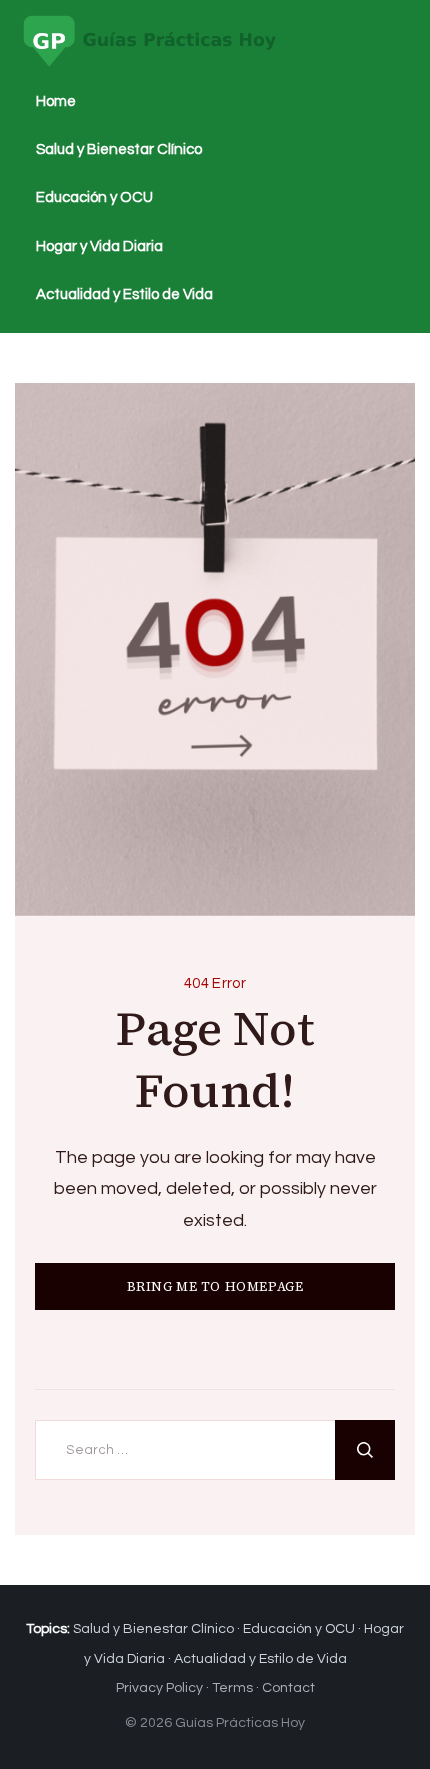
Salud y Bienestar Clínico (119, 149)
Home (56, 101)
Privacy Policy (159, 1688)
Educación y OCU (94, 197)
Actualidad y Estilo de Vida (124, 294)
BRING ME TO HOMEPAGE (215, 1286)
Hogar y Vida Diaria (99, 246)
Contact (288, 1688)
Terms (232, 1688)
